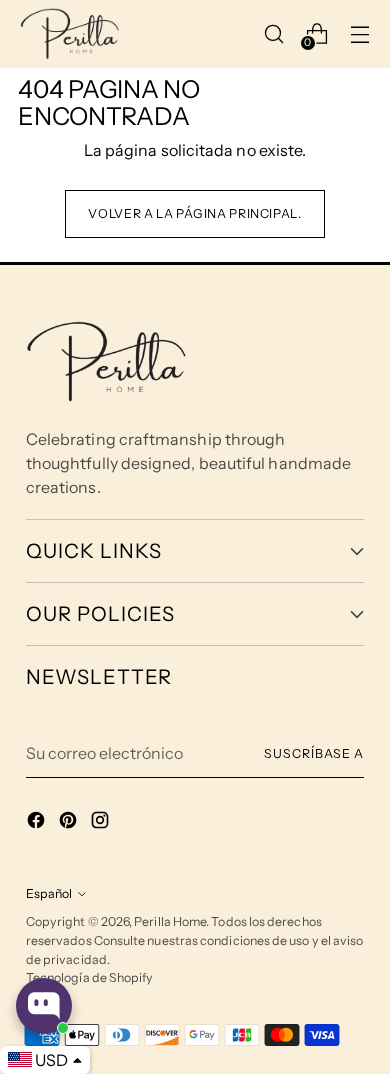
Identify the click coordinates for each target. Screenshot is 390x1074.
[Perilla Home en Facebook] (38, 823)
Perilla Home (170, 921)
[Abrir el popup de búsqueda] (274, 33)
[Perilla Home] (70, 34)
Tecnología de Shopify (90, 977)
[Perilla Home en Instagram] (102, 823)
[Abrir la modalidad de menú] (360, 33)
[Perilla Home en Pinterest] (70, 823)
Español (49, 893)
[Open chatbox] (44, 1006)
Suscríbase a (314, 753)
